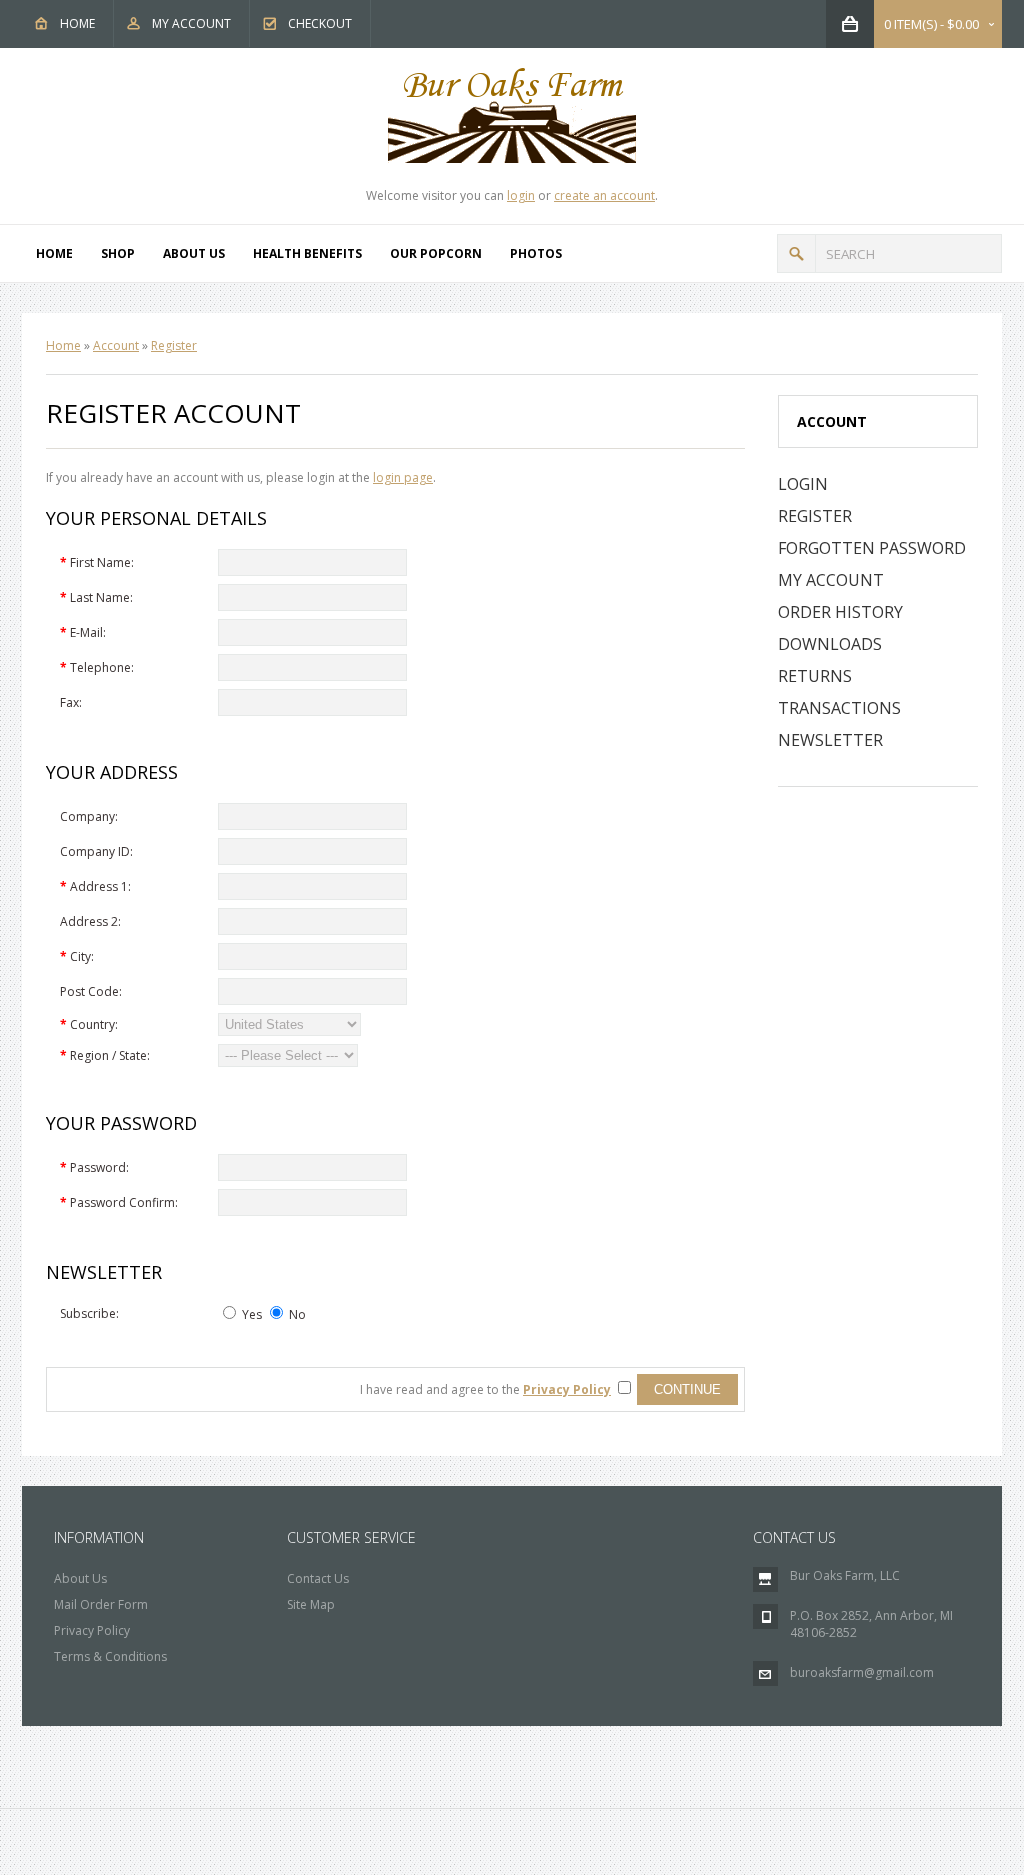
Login (803, 484)
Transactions (839, 708)
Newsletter (830, 740)
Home (77, 23)
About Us (194, 253)
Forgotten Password (872, 548)
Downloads (830, 644)
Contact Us (318, 1578)
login (521, 195)
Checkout (320, 23)
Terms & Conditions (110, 1656)
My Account (191, 23)
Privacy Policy (92, 1630)
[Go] (796, 253)
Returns (815, 676)
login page (403, 477)
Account (116, 345)
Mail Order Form (101, 1604)
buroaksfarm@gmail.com (862, 1672)
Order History (840, 612)
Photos (536, 253)
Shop (118, 253)
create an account (604, 195)
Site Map (311, 1604)
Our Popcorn (436, 253)
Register (174, 345)
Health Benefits (307, 253)
